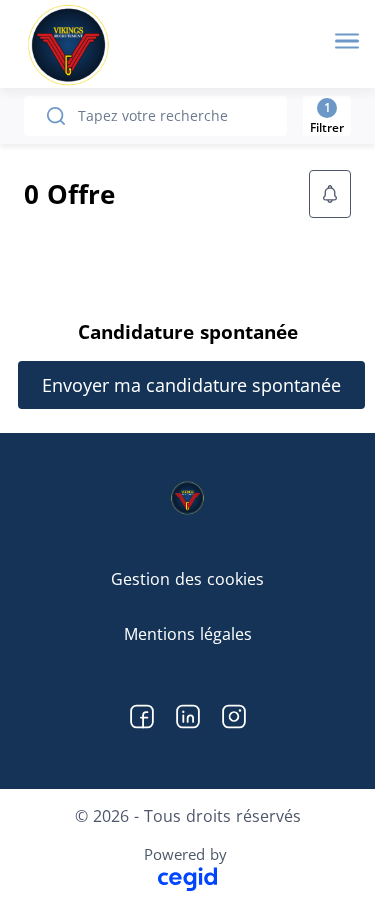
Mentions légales (188, 634)
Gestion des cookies (187, 579)
